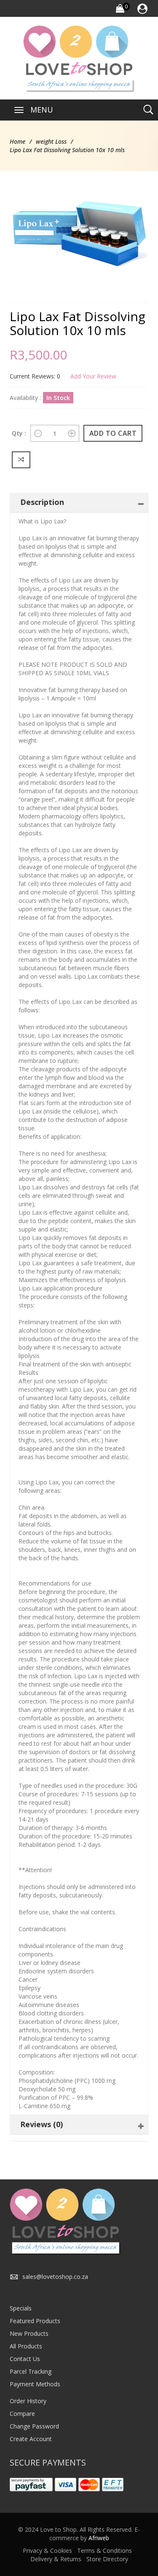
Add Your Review (93, 376)
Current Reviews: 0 (35, 376)
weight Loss (51, 141)
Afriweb (99, 2538)
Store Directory (107, 2559)
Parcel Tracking (31, 2371)
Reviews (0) (42, 2124)
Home (17, 141)
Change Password (34, 2426)
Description (42, 502)
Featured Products (35, 2321)
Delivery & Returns (56, 2559)
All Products (26, 2346)
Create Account (31, 2439)
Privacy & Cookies (47, 2551)
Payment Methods (35, 2384)
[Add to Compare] (21, 460)
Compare (22, 2414)
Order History (28, 2401)
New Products (29, 2333)
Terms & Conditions (104, 2551)
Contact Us (25, 2359)
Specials (21, 2308)
